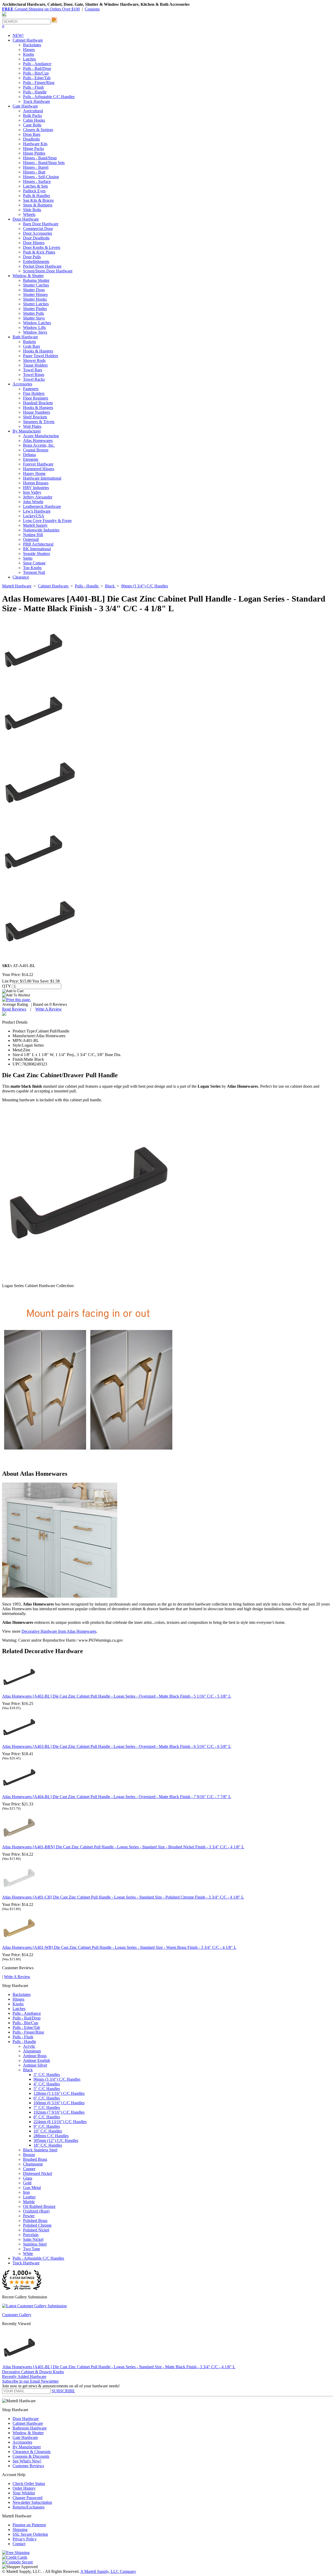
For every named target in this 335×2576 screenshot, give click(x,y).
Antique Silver (35, 2065)
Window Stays (35, 332)
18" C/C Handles (48, 2145)
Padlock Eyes (34, 191)
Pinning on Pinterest (29, 2525)
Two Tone (32, 2249)
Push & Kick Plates (39, 252)
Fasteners (31, 389)
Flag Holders (34, 393)
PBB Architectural (38, 544)
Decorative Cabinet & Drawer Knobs (33, 2372)
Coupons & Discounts (31, 2456)
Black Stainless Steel (40, 2150)
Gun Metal (32, 2188)
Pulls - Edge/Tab (37, 78)
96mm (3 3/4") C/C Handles (57, 2079)
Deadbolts (31, 139)
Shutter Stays (34, 318)
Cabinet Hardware (28, 2423)
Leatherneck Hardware (42, 506)
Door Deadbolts (36, 238)
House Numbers (37, 412)
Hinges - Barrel (36, 167)
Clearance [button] (21, 577)
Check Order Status (29, 2484)
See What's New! (27, 2461)
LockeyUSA (34, 516)
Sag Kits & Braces (38, 200)
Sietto (28, 558)
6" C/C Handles (47, 2098)
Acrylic (29, 2046)
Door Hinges (34, 243)
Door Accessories (38, 233)
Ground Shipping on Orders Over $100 (41, 9)
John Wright (33, 502)
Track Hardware (37, 101)
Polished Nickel (36, 2230)
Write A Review (49, 1009)
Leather (29, 2197)
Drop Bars (32, 134)
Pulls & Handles (37, 196)
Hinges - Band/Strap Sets (44, 163)
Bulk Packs (32, 116)
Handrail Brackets (38, 403)
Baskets (29, 342)
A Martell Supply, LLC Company (108, 2571)
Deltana (29, 455)
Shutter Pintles (35, 309)
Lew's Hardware (37, 511)
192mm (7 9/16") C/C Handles (59, 2112)
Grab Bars (32, 346)
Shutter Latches (36, 304)
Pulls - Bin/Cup (36, 73)
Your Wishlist (24, 2493)
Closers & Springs (38, 130)
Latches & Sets (35, 186)
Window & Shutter (28, 2433)
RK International (37, 549)
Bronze (29, 2155)
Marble (29, 2202)
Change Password (27, 2498)
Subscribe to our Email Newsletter (30, 2381)
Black (28, 2070)
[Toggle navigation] (4, 16)
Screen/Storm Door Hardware (48, 271)
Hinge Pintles (34, 153)
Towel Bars (33, 370)
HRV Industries (36, 488)
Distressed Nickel (38, 2173)
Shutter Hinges (35, 294)
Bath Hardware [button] (25, 337)
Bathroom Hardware (30, 2428)
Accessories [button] (22, 384)
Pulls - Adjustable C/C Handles (49, 97)
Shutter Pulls (33, 313)
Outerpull (31, 539)
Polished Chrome (37, 2225)
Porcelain (31, 2235)
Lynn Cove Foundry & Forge (47, 521)
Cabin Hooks (34, 120)
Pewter (29, 2216)
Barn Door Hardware (41, 224)
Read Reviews (14, 1009)
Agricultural (33, 111)
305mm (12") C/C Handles (56, 2140)
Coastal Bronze (36, 450)
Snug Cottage (34, 563)
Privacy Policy (25, 2539)
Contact (19, 2544)
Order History (24, 2488)
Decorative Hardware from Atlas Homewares (59, 1631)
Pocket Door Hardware (42, 266)
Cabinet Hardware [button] (28, 40)
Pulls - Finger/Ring (39, 83)
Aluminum (32, 2051)
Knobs (29, 54)
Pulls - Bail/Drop (37, 68)
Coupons (92, 9)
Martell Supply (35, 525)
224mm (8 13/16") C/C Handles (60, 2122)
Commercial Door (38, 229)
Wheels (29, 214)
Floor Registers (36, 398)
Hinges (29, 50)
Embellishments (36, 262)
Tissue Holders (35, 365)
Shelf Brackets (35, 417)
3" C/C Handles (47, 2075)
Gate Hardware (25, 2437)
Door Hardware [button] (26, 219)
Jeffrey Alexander (38, 497)
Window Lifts (34, 327)
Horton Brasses (36, 483)
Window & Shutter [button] (28, 276)
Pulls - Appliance (37, 64)
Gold (27, 2183)
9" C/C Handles (47, 2126)
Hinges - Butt (34, 172)
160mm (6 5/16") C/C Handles (59, 2103)
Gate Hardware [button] (25, 106)
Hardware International (42, 478)
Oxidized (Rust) (36, 2211)
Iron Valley (32, 492)
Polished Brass (35, 2221)
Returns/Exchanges (29, 2507)
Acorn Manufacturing (41, 436)
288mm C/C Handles (51, 2136)
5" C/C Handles (47, 2089)
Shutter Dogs (34, 290)
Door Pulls (32, 257)
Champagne (33, 2164)
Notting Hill (33, 535)
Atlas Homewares (38, 440)
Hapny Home (34, 473)
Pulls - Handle (35, 92)
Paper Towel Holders (41, 356)
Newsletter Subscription (32, 2502)
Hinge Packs (33, 148)
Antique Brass (35, 2056)
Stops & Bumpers (38, 205)
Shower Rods (34, 360)
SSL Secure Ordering (30, 2534)
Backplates (32, 45)
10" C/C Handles (48, 2131)
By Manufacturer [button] (27, 431)
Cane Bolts (32, 125)
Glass (28, 2178)
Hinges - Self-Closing (41, 177)
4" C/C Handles (47, 2084)
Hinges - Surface (37, 181)
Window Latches (37, 323)
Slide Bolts (32, 210)
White (28, 2254)
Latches (29, 59)
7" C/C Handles (47, 2108)
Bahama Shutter (36, 280)
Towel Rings (34, 375)
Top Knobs (32, 568)
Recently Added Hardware (24, 2376)
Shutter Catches (36, 285)
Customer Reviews (28, 2466)
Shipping (20, 2530)
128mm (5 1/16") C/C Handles (59, 2093)
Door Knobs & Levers (42, 247)
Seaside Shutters (37, 554)
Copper (29, 2169)
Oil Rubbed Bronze (39, 2206)
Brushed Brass (35, 2159)
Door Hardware (26, 2419)
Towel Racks (34, 379)
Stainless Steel (35, 2244)
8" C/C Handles (47, 2117)
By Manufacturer (27, 2447)
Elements (31, 459)
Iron (26, 2192)
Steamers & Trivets (39, 422)
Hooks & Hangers (38, 351)
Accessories (22, 2442)
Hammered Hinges (39, 469)
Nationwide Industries (41, 530)
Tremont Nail (34, 572)
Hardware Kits (35, 144)
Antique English (37, 2060)
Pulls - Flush (33, 87)
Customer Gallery (17, 2315)
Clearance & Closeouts (32, 2452)
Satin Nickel (33, 2239)
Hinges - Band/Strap (40, 158)
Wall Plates (32, 426)
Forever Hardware (38, 464)
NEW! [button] (18, 35)
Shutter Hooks (35, 299)
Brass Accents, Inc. (39, 445)
